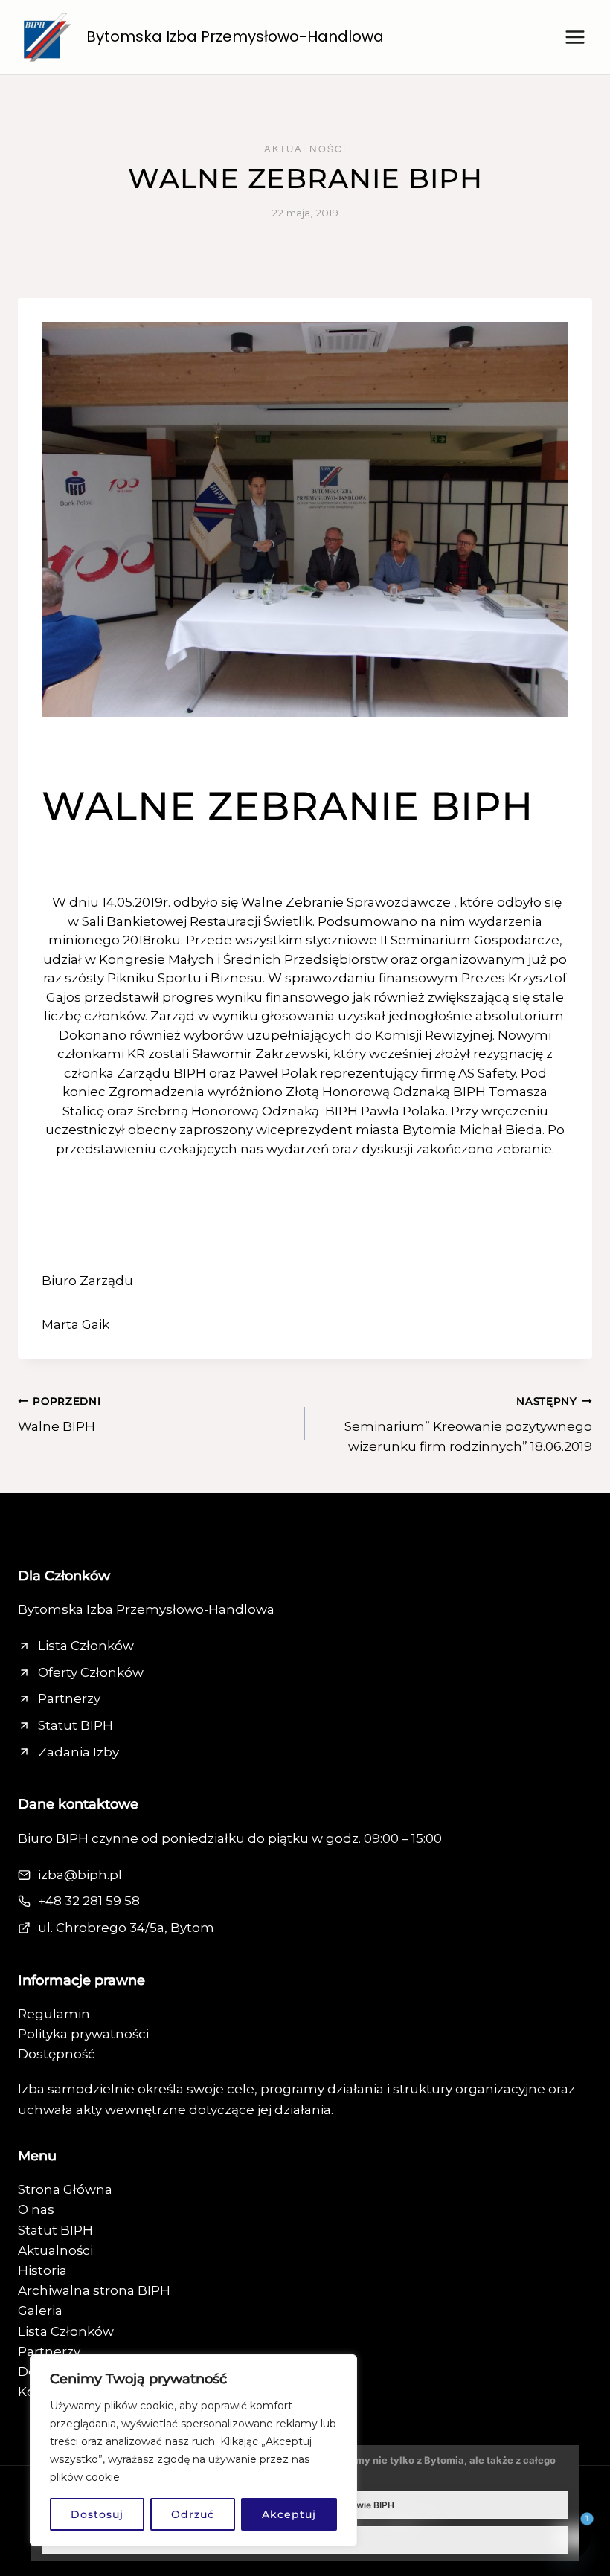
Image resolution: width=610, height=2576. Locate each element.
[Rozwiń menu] (575, 37)
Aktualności (305, 149)
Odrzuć (193, 2514)
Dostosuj (97, 2514)
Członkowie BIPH (358, 2505)
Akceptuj (289, 2514)
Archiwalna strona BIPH (94, 2290)
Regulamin (54, 2014)
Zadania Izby (78, 1752)
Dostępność (57, 2054)
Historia (42, 2270)
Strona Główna (65, 2189)
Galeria (40, 2311)
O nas (36, 2209)
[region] (193, 2450)
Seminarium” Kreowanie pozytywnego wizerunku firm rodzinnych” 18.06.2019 (468, 1425)
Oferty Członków (91, 1672)
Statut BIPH (76, 1725)
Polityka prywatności (83, 2034)
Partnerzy (69, 1698)
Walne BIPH (60, 1415)
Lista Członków (86, 1646)
